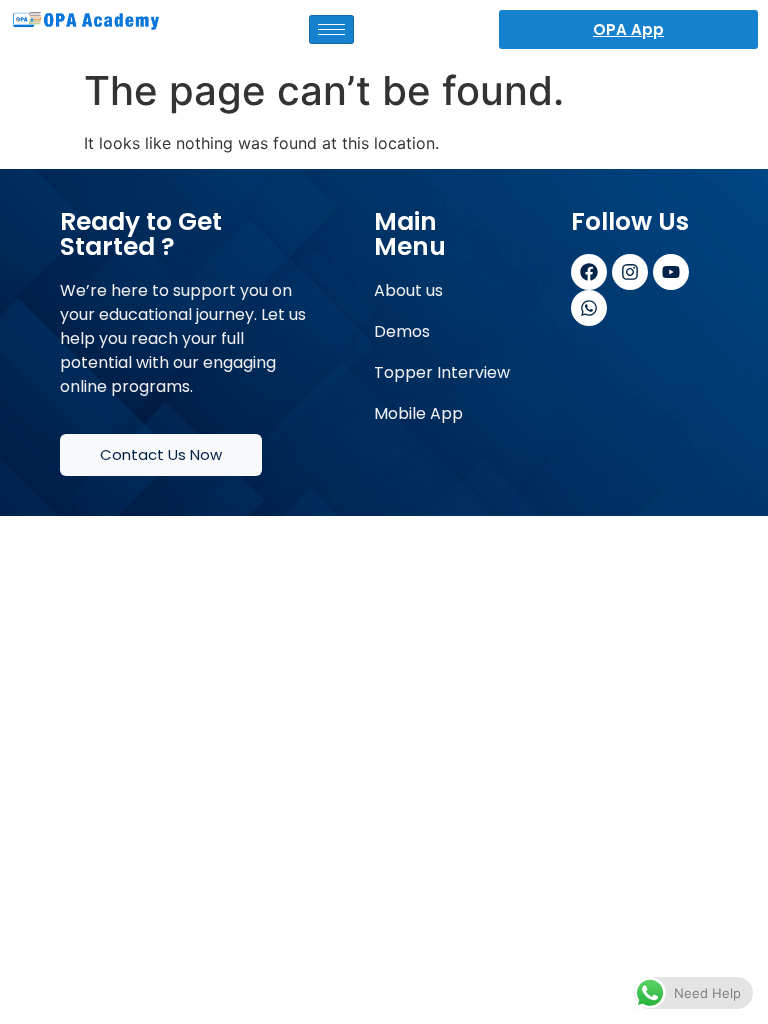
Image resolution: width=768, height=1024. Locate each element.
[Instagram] (630, 272)
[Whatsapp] (589, 308)
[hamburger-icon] (331, 29)
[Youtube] (671, 272)
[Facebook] (589, 272)
